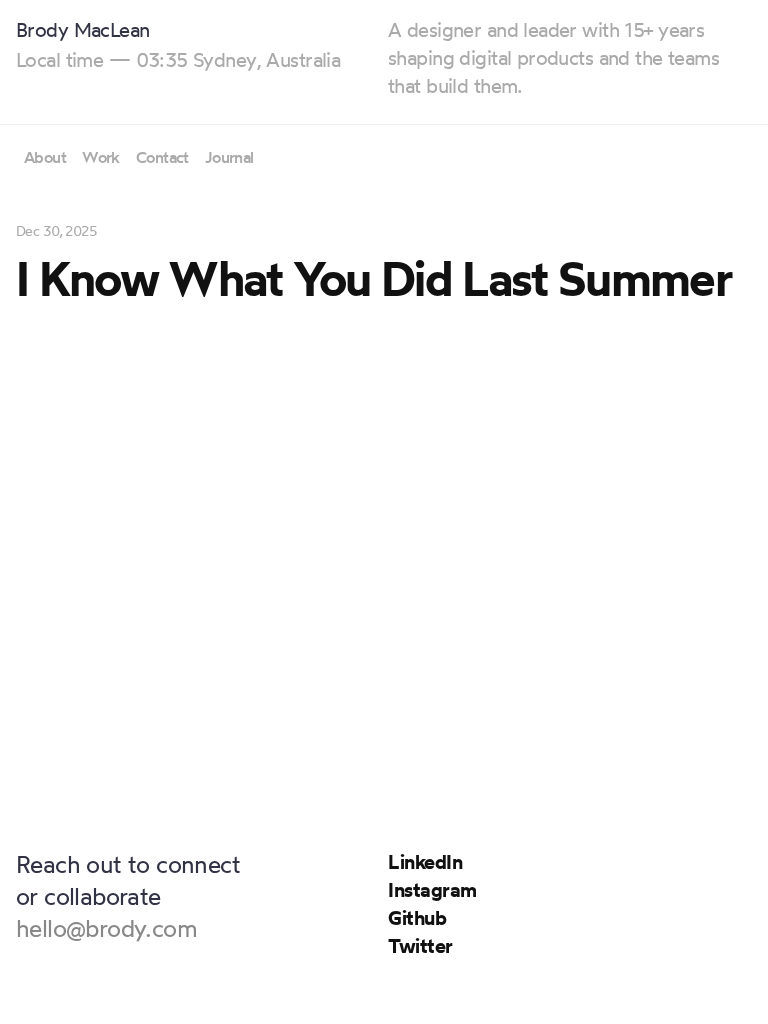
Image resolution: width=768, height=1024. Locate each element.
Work (101, 157)
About (45, 157)
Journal (229, 157)
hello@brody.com (106, 928)
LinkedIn (425, 861)
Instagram (432, 889)
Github (417, 917)
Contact (162, 157)
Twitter (420, 945)
